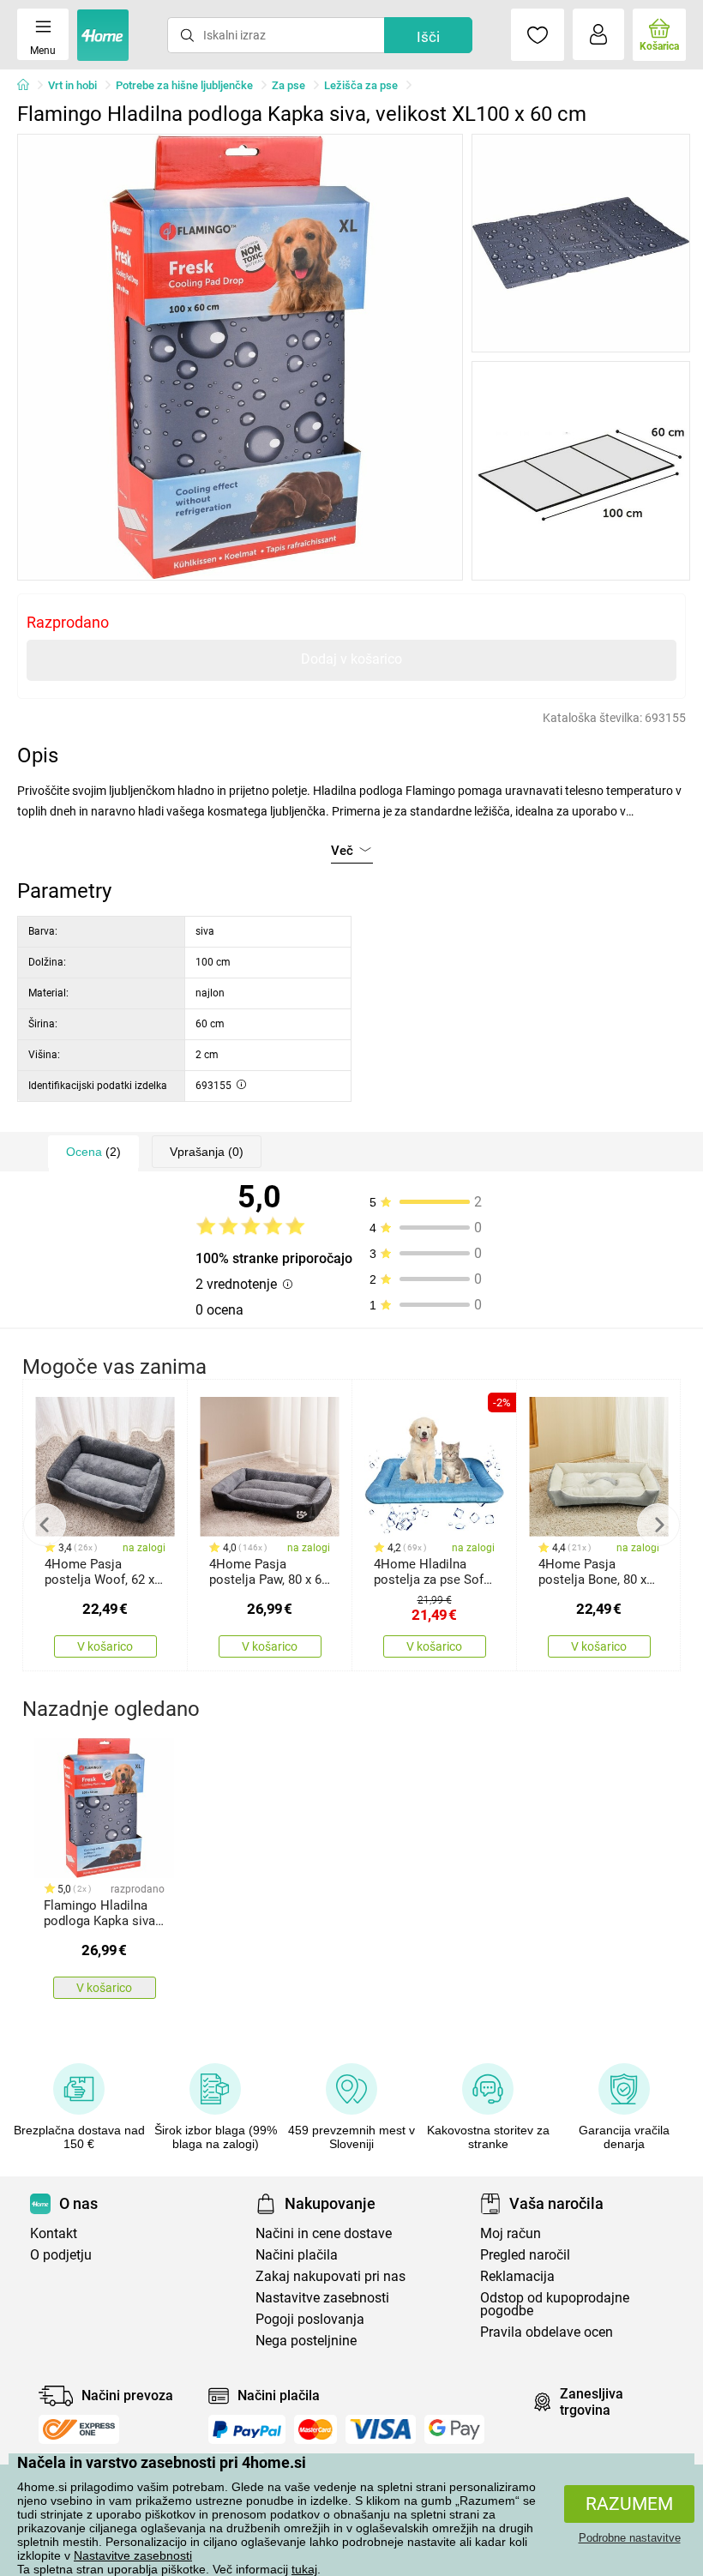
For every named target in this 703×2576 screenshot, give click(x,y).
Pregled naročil (525, 2255)
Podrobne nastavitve (630, 2538)
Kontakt (54, 2233)
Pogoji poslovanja (310, 2319)
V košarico (105, 1646)
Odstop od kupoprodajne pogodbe (555, 2304)
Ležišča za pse (361, 85)
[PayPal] (247, 2429)
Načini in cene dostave (324, 2233)
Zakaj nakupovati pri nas (330, 2276)
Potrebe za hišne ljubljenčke (184, 85)
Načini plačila (297, 2255)
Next (658, 1525)
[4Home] (29, 86)
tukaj (304, 2569)
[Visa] (381, 2429)
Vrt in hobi (72, 85)
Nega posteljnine (306, 2341)
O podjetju (61, 2255)
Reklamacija (517, 2276)
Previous (45, 1525)
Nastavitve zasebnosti (133, 2555)
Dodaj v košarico (351, 659)
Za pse (288, 85)
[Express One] (79, 2429)
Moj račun (511, 2233)
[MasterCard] (316, 2429)
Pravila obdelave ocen (547, 2332)
